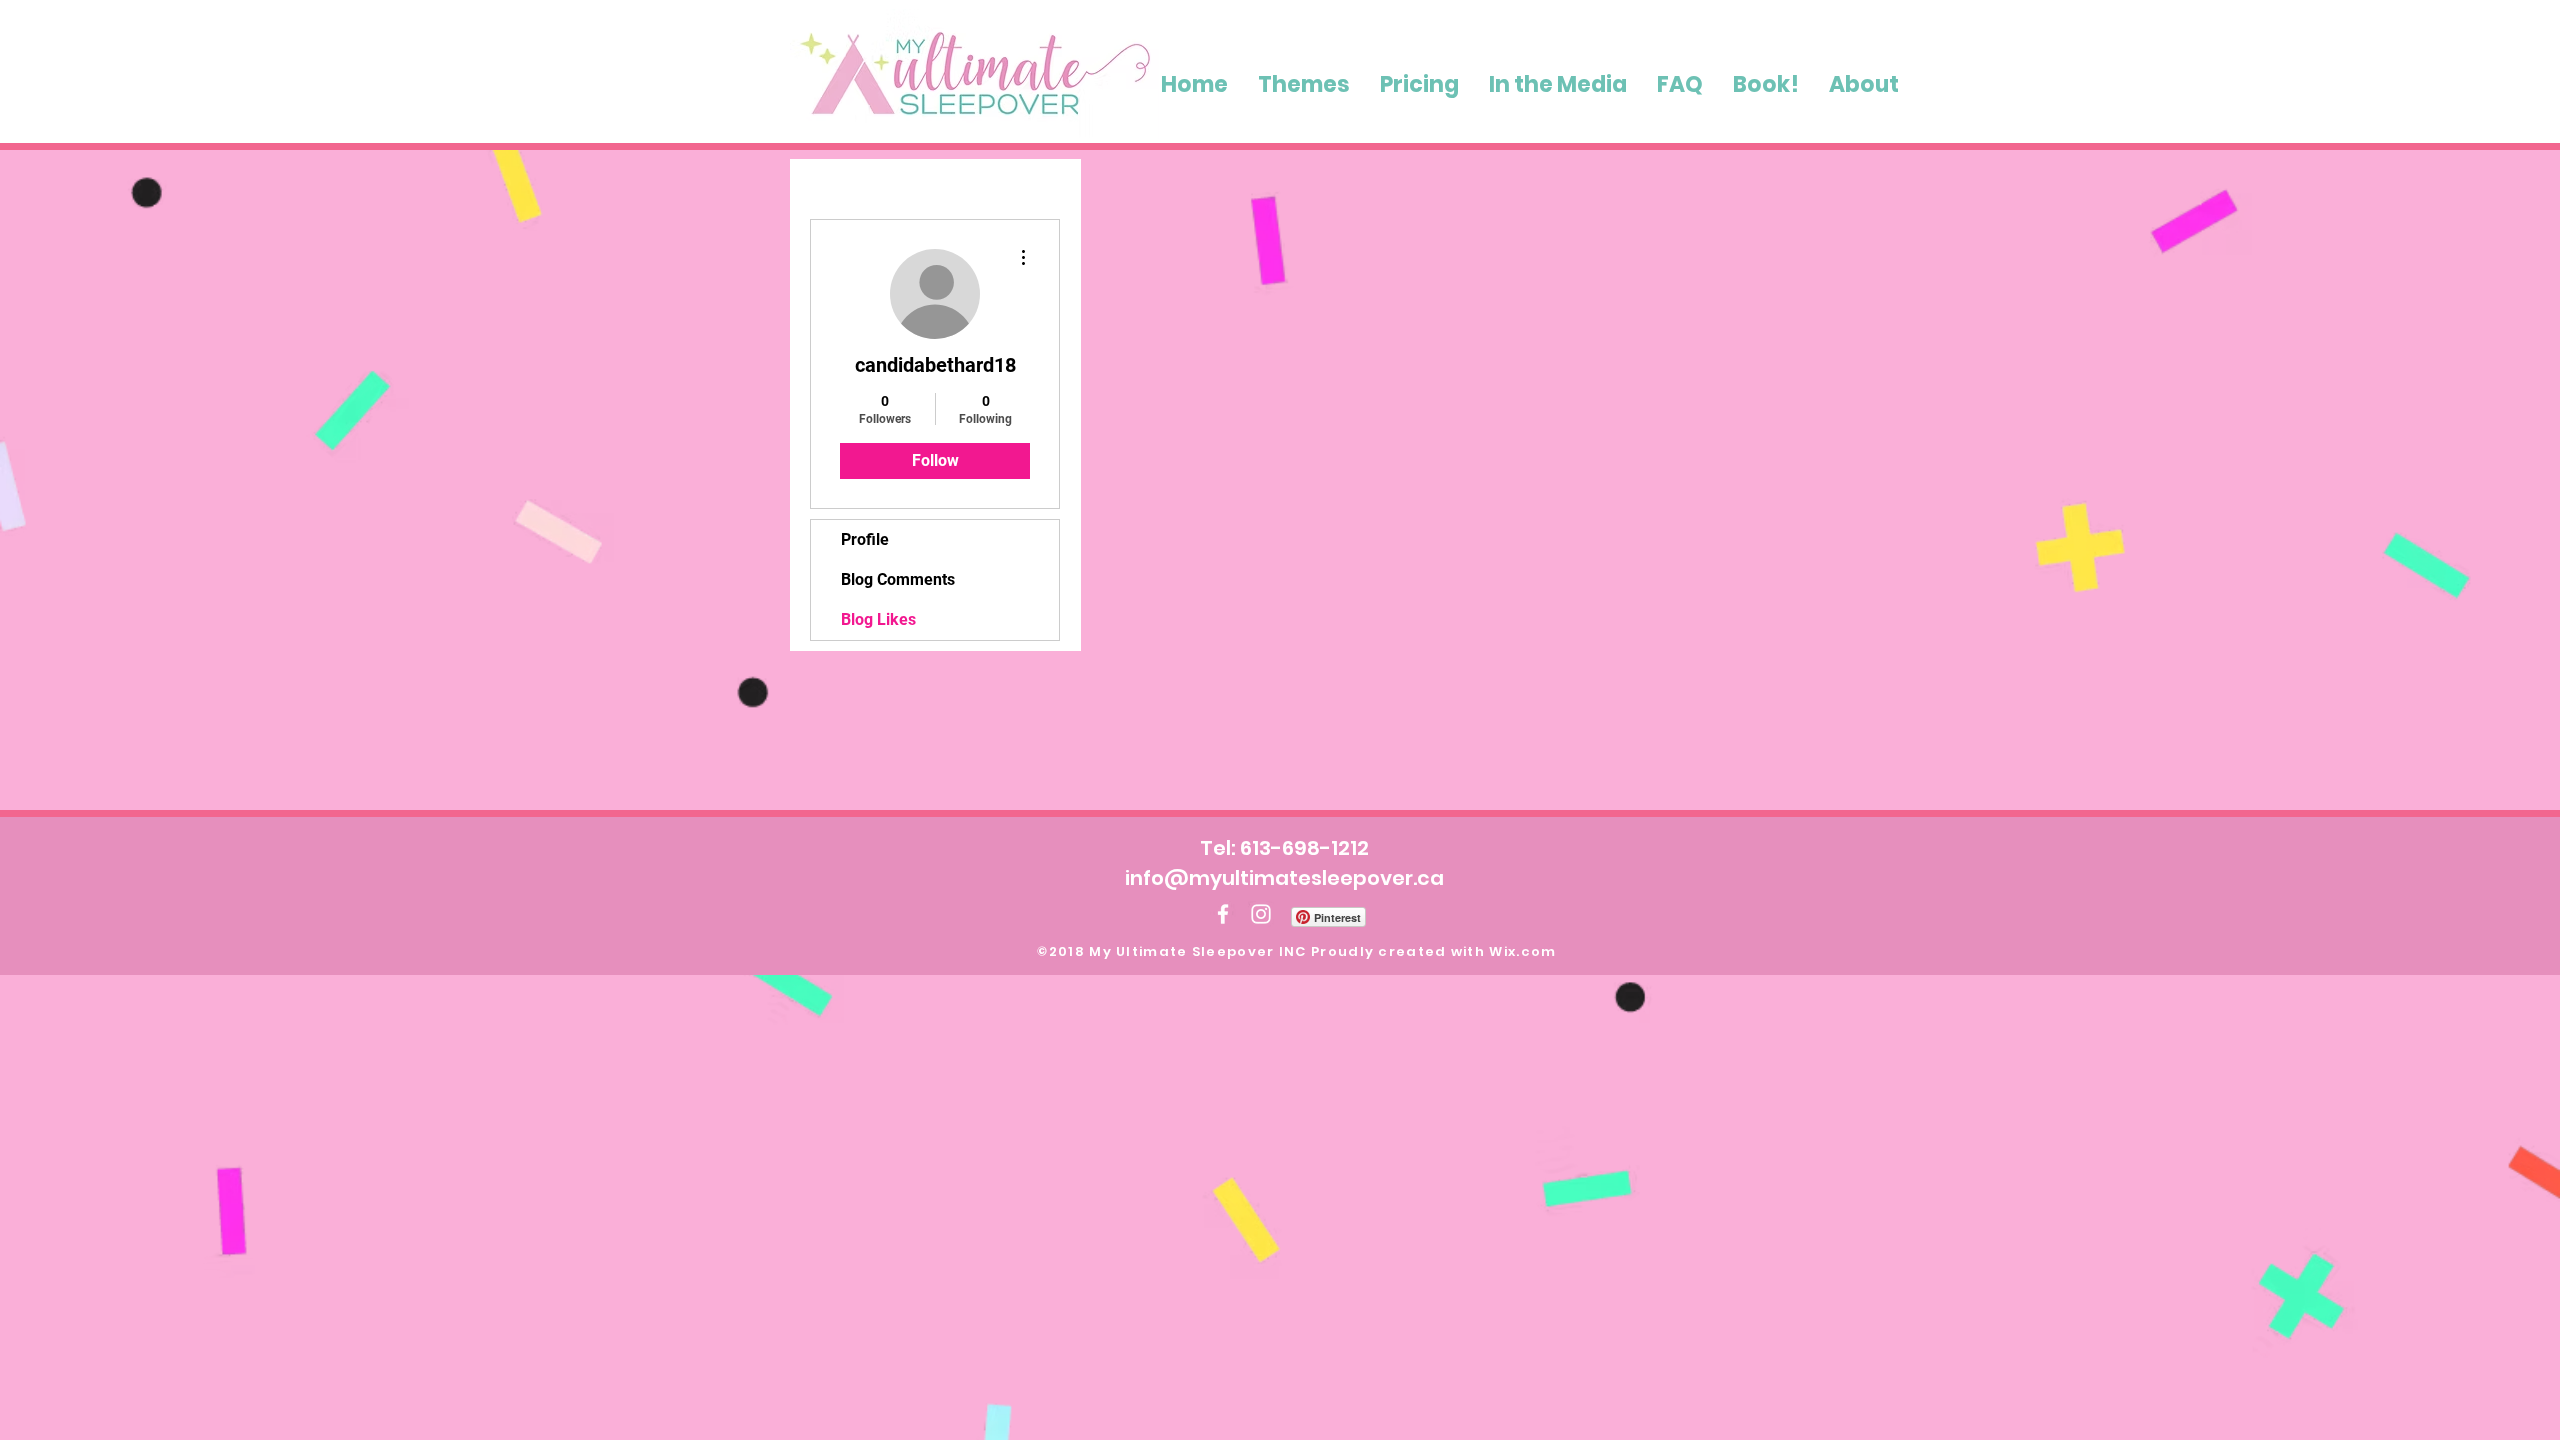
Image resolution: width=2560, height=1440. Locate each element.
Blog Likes (878, 619)
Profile (865, 539)
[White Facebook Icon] (1223, 914)
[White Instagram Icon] (1261, 914)
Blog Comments (898, 579)
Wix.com (1522, 951)
